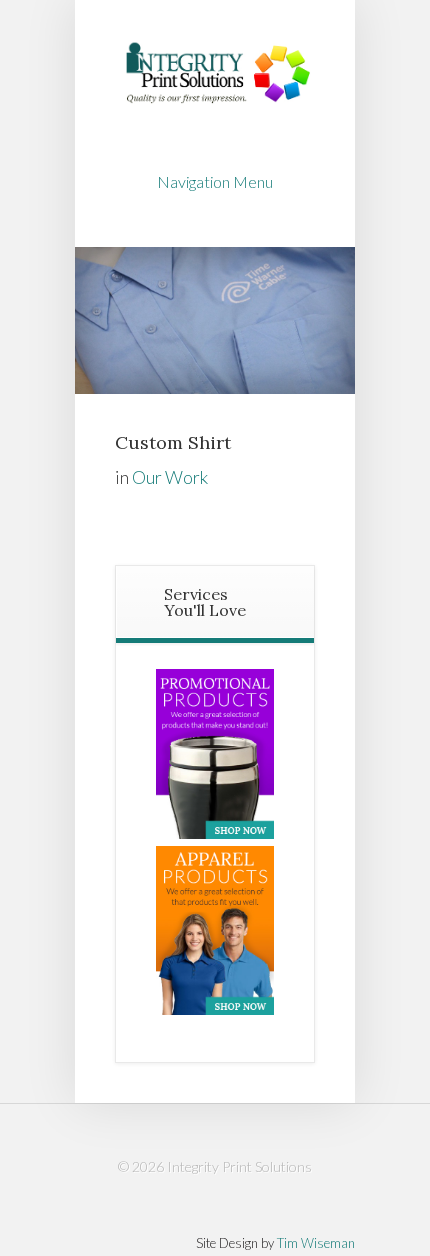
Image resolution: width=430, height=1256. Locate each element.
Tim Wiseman (316, 1243)
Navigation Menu (215, 181)
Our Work (170, 477)
